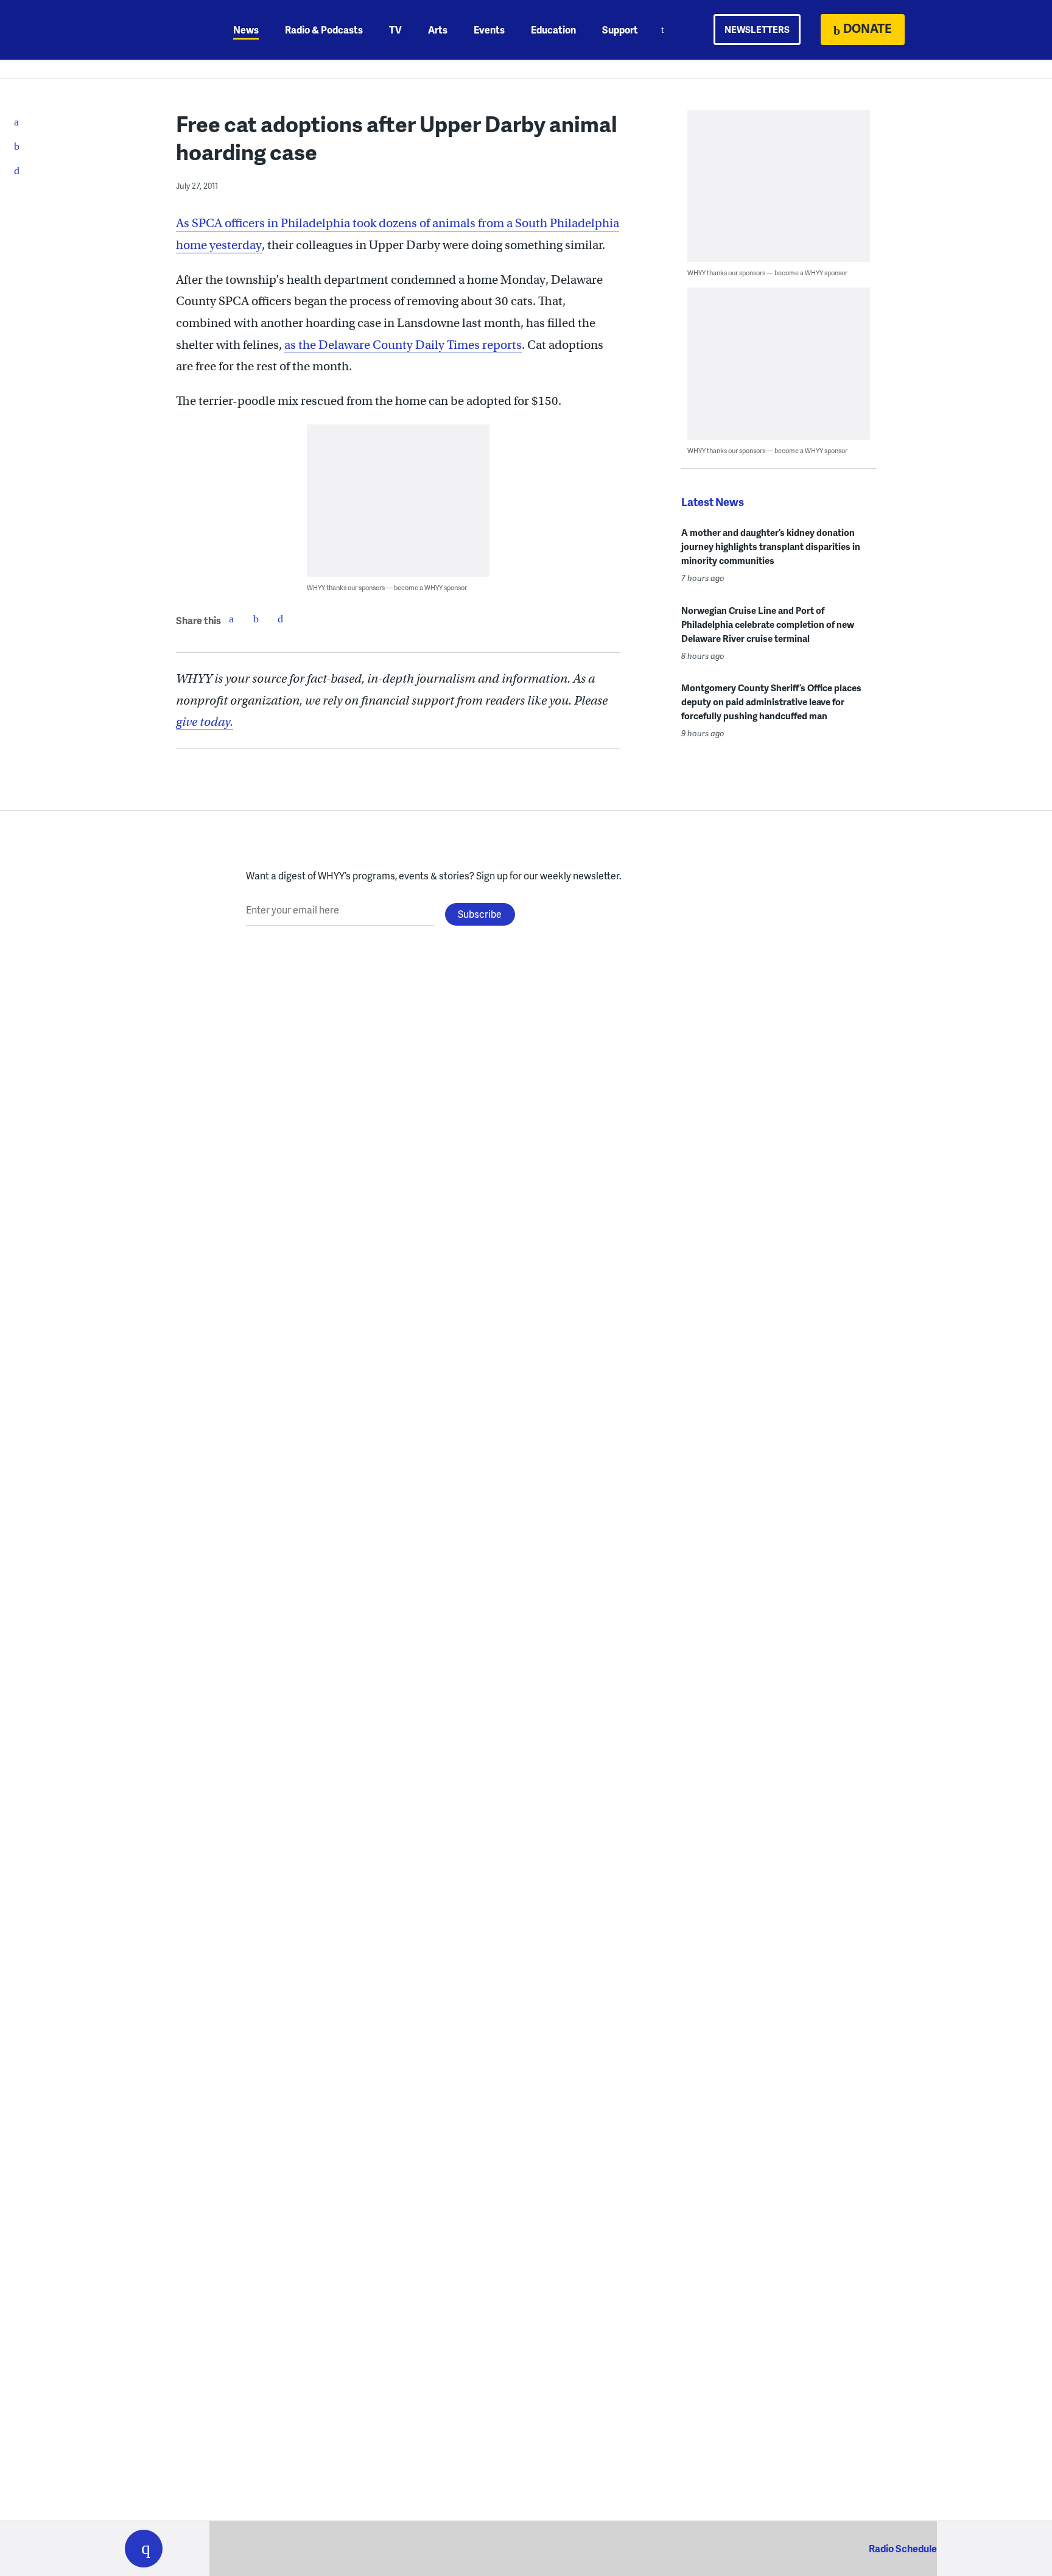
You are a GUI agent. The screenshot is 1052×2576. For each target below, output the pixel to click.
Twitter (256, 619)
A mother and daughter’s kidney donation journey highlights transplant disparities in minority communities (771, 546)
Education (553, 30)
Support (620, 30)
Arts (438, 30)
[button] (144, 2549)
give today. (205, 722)
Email (280, 619)
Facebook (231, 619)
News (246, 30)
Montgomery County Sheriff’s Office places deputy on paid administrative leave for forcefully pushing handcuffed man (771, 702)
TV (395, 30)
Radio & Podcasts (324, 30)
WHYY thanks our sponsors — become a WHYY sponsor (387, 587)
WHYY (160, 30)
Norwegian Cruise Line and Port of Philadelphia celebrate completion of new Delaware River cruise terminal (768, 624)
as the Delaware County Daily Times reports (403, 345)
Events (489, 30)
